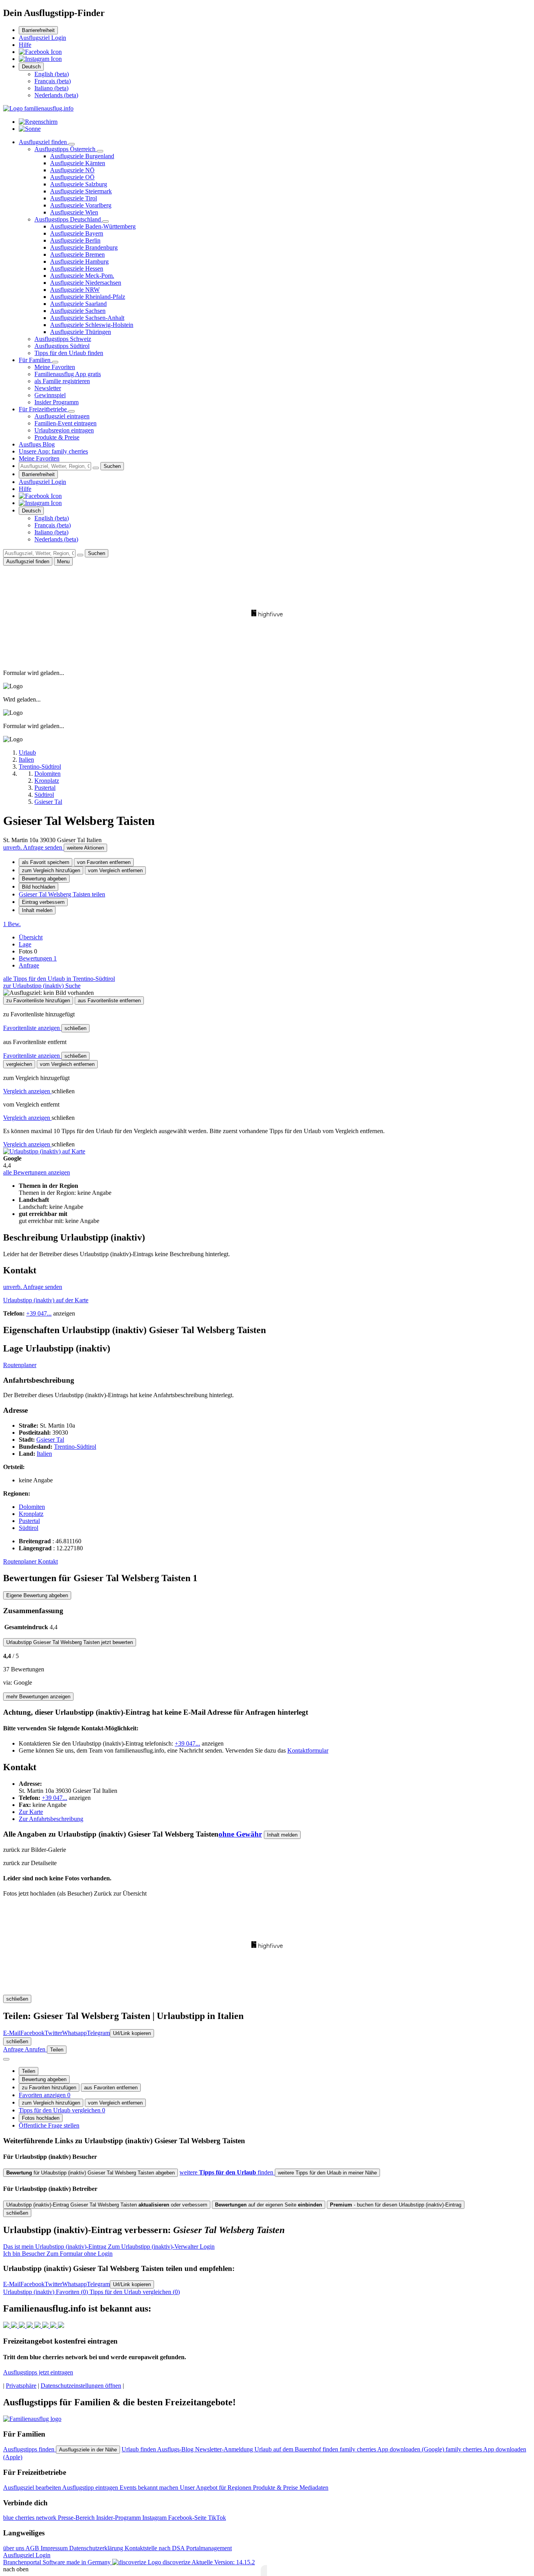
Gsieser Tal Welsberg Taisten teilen (62, 894)
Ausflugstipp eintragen (91, 2488)
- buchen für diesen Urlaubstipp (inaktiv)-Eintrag (396, 2205)
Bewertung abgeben (44, 879)
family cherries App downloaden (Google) (393, 2449)
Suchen (112, 466)
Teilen (29, 2071)
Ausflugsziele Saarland (78, 304)
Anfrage (29, 965)
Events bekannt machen (150, 2488)
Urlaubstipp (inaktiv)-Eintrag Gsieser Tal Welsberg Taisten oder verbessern (107, 2205)
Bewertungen (38, 958)
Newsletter (48, 388)
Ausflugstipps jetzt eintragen (38, 2372)
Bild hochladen (39, 887)
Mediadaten (314, 2488)
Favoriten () (46, 2292)
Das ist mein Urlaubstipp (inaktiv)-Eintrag (109, 2247)
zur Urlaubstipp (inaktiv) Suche (42, 986)
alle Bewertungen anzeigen (37, 1172)
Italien (44, 1454)
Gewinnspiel (50, 395)
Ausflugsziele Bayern (77, 233)
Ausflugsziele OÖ (72, 177)
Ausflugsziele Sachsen (78, 311)
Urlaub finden (139, 2449)
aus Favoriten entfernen (111, 2088)
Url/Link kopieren (132, 2033)
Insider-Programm (119, 2518)
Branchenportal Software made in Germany (97, 2562)
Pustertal (29, 1521)
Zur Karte (31, 1812)
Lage (25, 944)
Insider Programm (56, 402)
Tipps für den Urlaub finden (69, 353)
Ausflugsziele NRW (75, 290)
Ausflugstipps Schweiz (63, 339)
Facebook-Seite (188, 2518)
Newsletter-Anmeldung (225, 2449)
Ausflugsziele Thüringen (81, 332)
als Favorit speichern (46, 862)
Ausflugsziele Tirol (73, 198)
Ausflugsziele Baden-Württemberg (93, 226)
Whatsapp (74, 2033)
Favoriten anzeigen (45, 2095)
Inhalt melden (37, 910)
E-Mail (12, 2033)
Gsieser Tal (50, 1440)
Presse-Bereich (77, 2518)
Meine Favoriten (55, 367)
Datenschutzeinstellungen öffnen (81, 2386)
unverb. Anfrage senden (33, 847)
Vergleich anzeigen (27, 1091)
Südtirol (29, 1528)
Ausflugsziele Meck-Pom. (82, 276)
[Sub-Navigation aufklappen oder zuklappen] (72, 144)
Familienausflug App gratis (68, 374)
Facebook (32, 2033)
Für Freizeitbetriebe (44, 409)
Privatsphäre (21, 2386)
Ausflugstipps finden (30, 2449)
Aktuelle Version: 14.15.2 (223, 2562)
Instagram (155, 2518)
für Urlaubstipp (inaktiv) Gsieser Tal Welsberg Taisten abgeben (90, 2173)
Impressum (55, 2548)
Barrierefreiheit (38, 30)
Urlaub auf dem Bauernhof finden (297, 2449)
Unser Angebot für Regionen (216, 2488)
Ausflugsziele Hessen (77, 269)
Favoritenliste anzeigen (32, 1028)
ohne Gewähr (240, 1834)
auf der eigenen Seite (269, 2205)
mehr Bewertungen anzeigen (38, 1697)
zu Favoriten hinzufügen (49, 2088)
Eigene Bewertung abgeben (37, 1595)
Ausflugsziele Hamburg (79, 262)
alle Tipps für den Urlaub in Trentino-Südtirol (59, 979)
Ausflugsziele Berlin (75, 240)
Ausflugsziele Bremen (77, 254)
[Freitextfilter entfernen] (96, 468)
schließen (75, 1028)
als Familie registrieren (62, 381)
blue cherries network (30, 2518)
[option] (52, 74)
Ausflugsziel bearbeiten (33, 2488)
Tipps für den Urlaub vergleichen (62, 2110)
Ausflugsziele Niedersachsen (86, 283)
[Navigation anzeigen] (6, 2059)
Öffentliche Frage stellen (49, 2125)
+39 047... (39, 1313)
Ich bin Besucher (58, 2254)
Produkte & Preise (57, 437)
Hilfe (25, 45)
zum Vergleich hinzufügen (51, 870)
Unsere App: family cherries (53, 451)
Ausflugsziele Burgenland (82, 156)
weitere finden (227, 2172)
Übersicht (31, 937)
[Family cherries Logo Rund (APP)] (38, 122)
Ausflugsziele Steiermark (81, 191)
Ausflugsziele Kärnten (78, 163)
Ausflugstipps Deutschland (68, 219)
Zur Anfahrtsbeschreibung (51, 1819)
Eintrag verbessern (43, 902)
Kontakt (48, 1561)
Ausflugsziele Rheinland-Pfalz (88, 297)
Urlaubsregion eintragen (64, 430)
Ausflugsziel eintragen (62, 416)
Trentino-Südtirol (75, 1447)
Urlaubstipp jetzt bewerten (70, 1642)
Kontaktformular (308, 1750)
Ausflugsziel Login (42, 38)
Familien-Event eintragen (65, 423)
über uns (14, 2548)
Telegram (98, 2033)
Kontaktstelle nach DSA (155, 2548)
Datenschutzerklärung (97, 2548)
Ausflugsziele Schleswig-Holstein (92, 325)
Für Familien (35, 360)
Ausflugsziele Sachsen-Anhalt (87, 318)
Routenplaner (20, 1365)
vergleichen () (135, 2292)
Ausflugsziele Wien (74, 212)
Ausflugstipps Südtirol (62, 346)
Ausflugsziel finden (44, 142)
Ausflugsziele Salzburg (79, 184)
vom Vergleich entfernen (115, 870)
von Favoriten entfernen (104, 862)
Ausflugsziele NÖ (72, 170)
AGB (33, 2548)
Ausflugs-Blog (176, 2449)
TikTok (217, 2518)
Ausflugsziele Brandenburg (84, 247)
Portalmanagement (209, 2548)
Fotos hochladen (41, 2118)
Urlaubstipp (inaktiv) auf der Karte (46, 1300)
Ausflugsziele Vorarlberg (81, 205)
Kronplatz (31, 1514)
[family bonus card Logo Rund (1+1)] (30, 129)
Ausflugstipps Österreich (66, 149)
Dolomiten (32, 1507)
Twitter (53, 2033)
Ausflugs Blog (37, 444)
